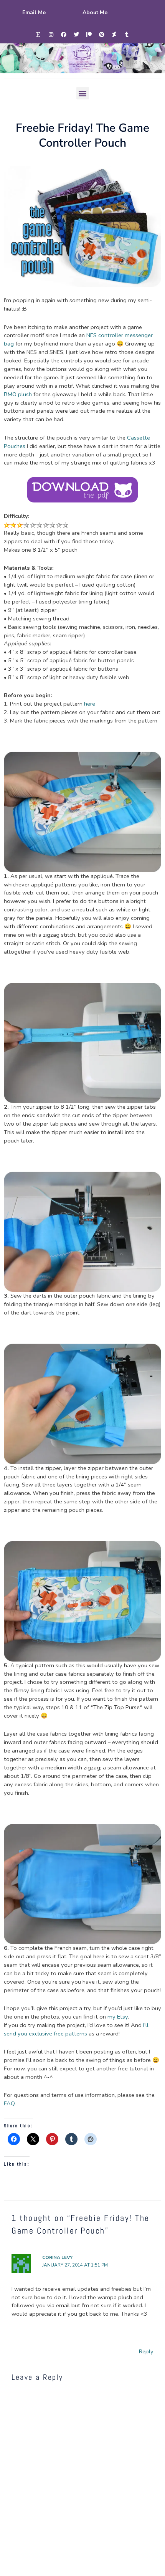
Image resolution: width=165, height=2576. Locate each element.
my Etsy (118, 2017)
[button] (83, 93)
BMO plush (18, 394)
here (90, 704)
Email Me (34, 12)
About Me (95, 12)
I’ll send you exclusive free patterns (76, 2029)
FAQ (9, 2103)
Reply (146, 2351)
